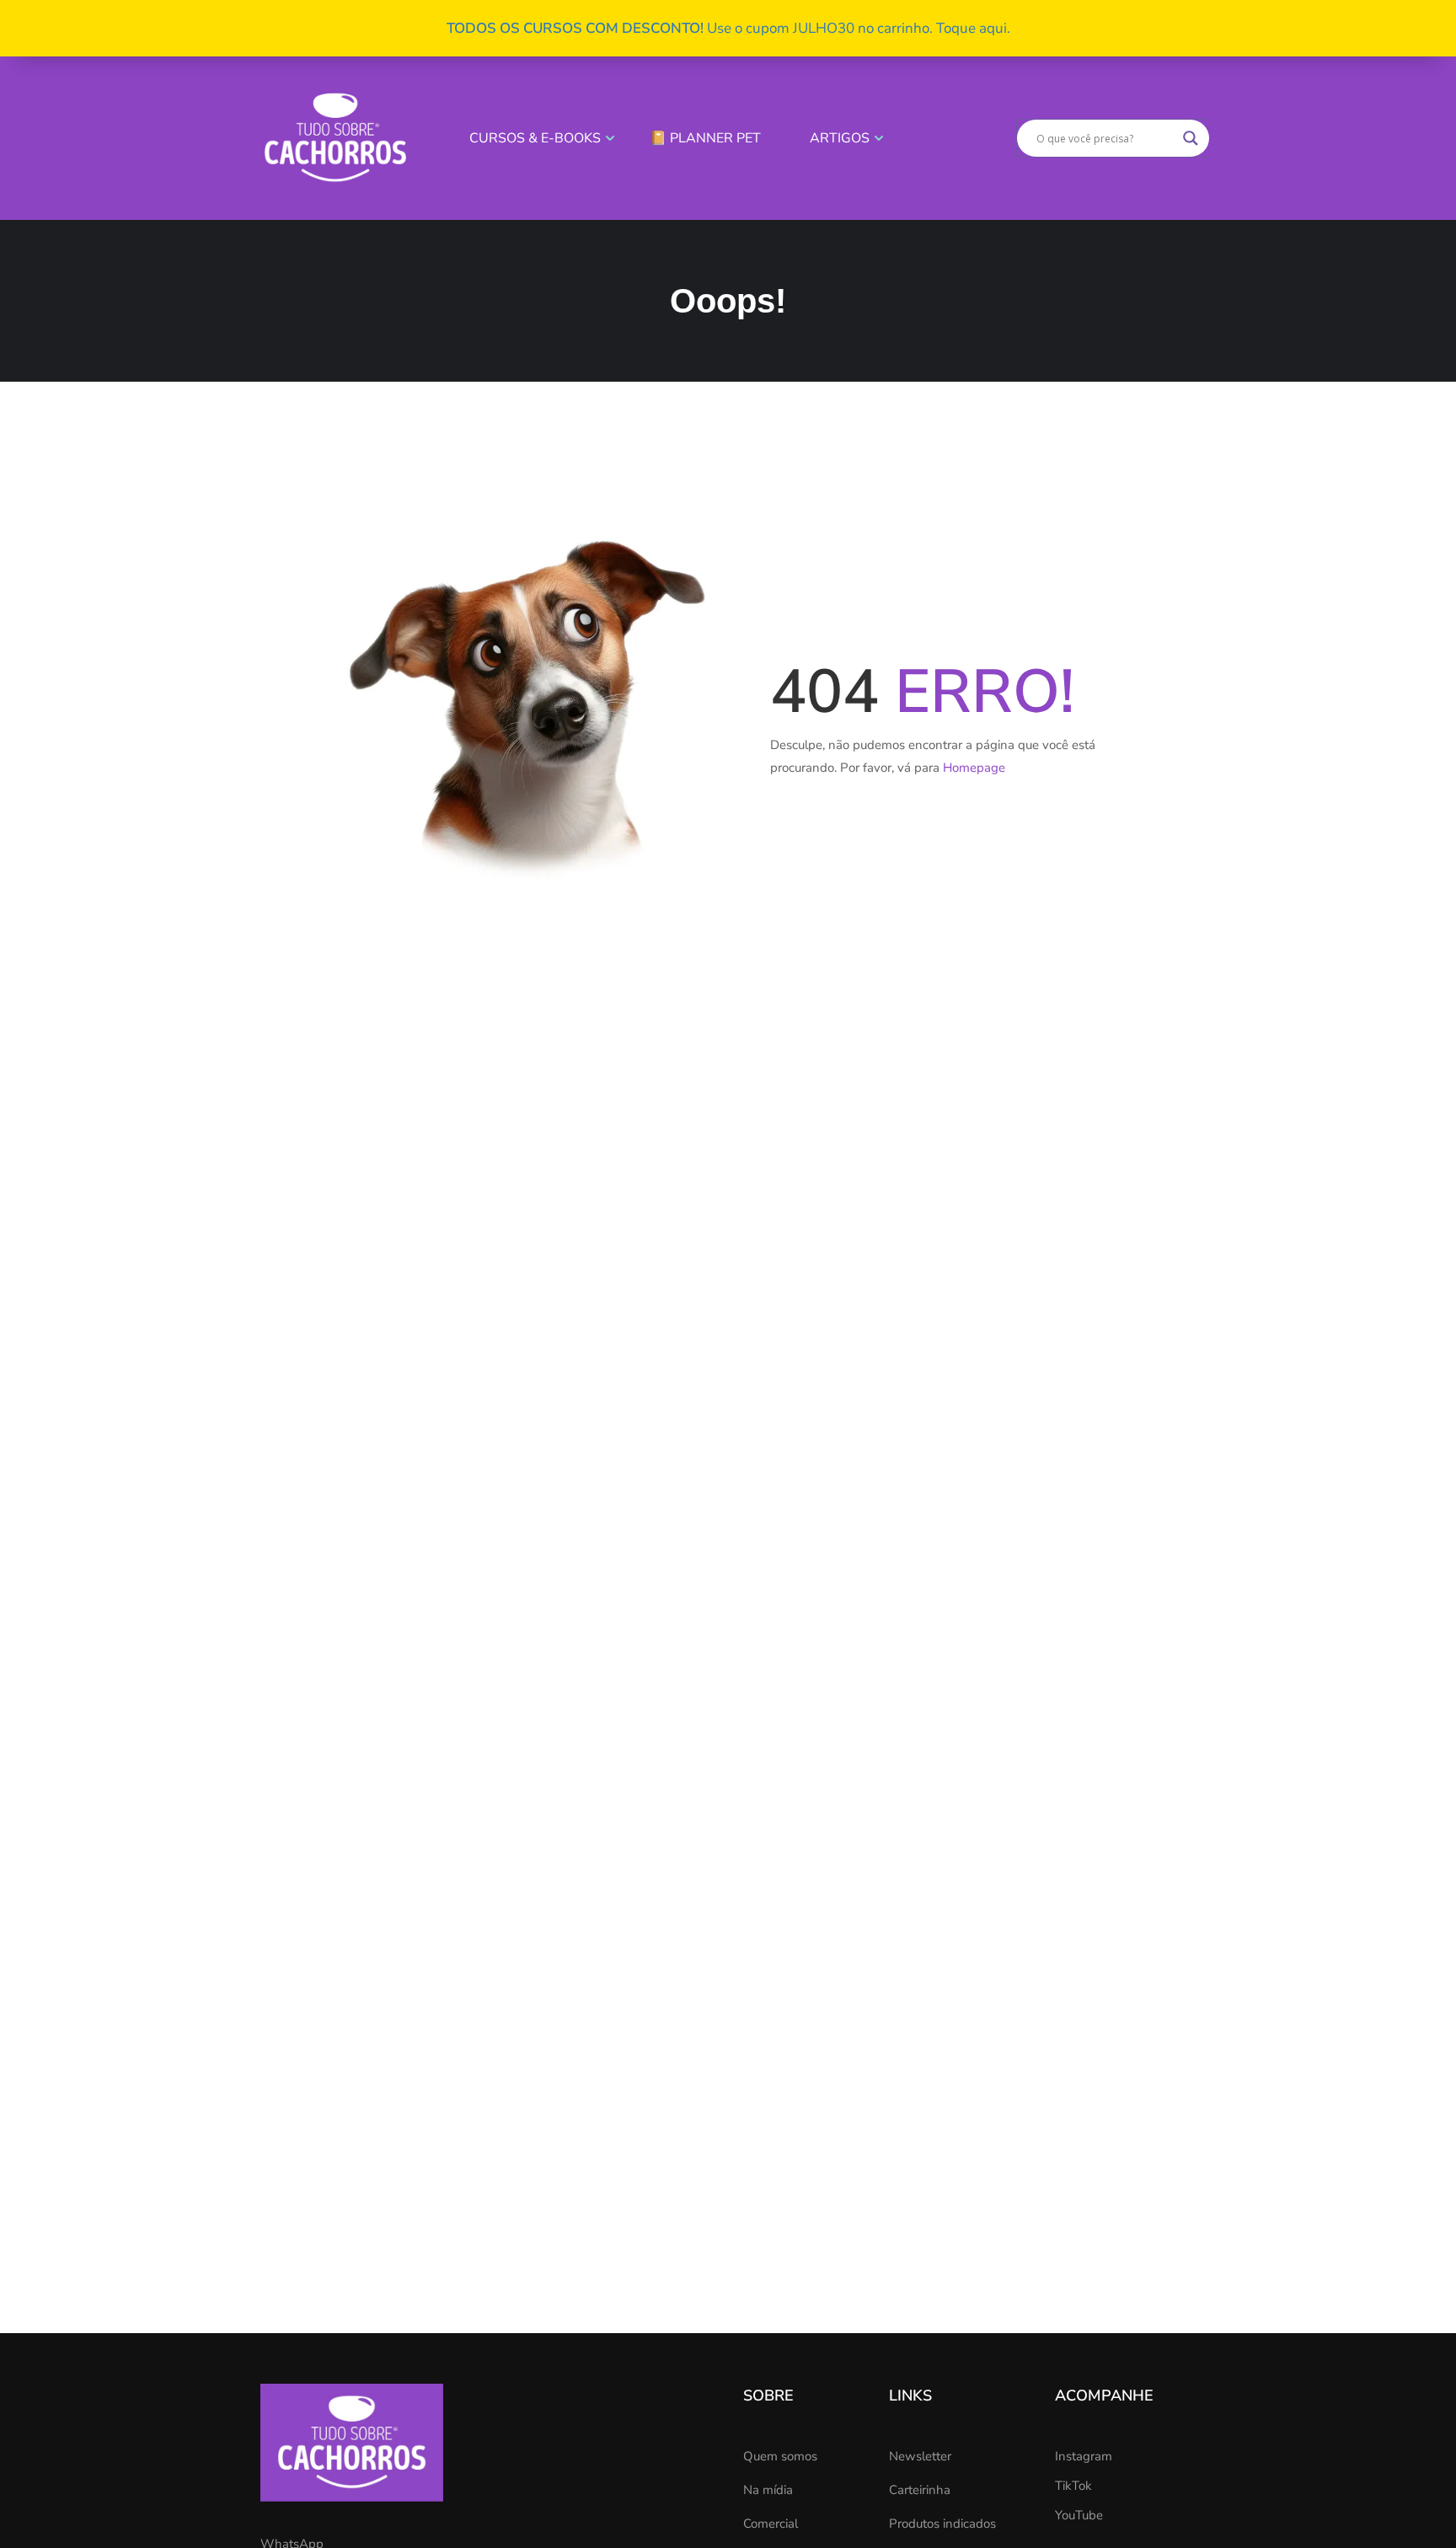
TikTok (1073, 2486)
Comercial (771, 2524)
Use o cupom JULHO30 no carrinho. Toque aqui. (728, 28)
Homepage (974, 768)
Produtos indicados (942, 2524)
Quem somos (780, 2456)
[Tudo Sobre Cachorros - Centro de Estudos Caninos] (335, 137)
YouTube (1079, 2515)
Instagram (1084, 2456)
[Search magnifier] (1191, 138)
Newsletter (920, 2456)
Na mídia (768, 2490)
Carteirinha (920, 2490)
